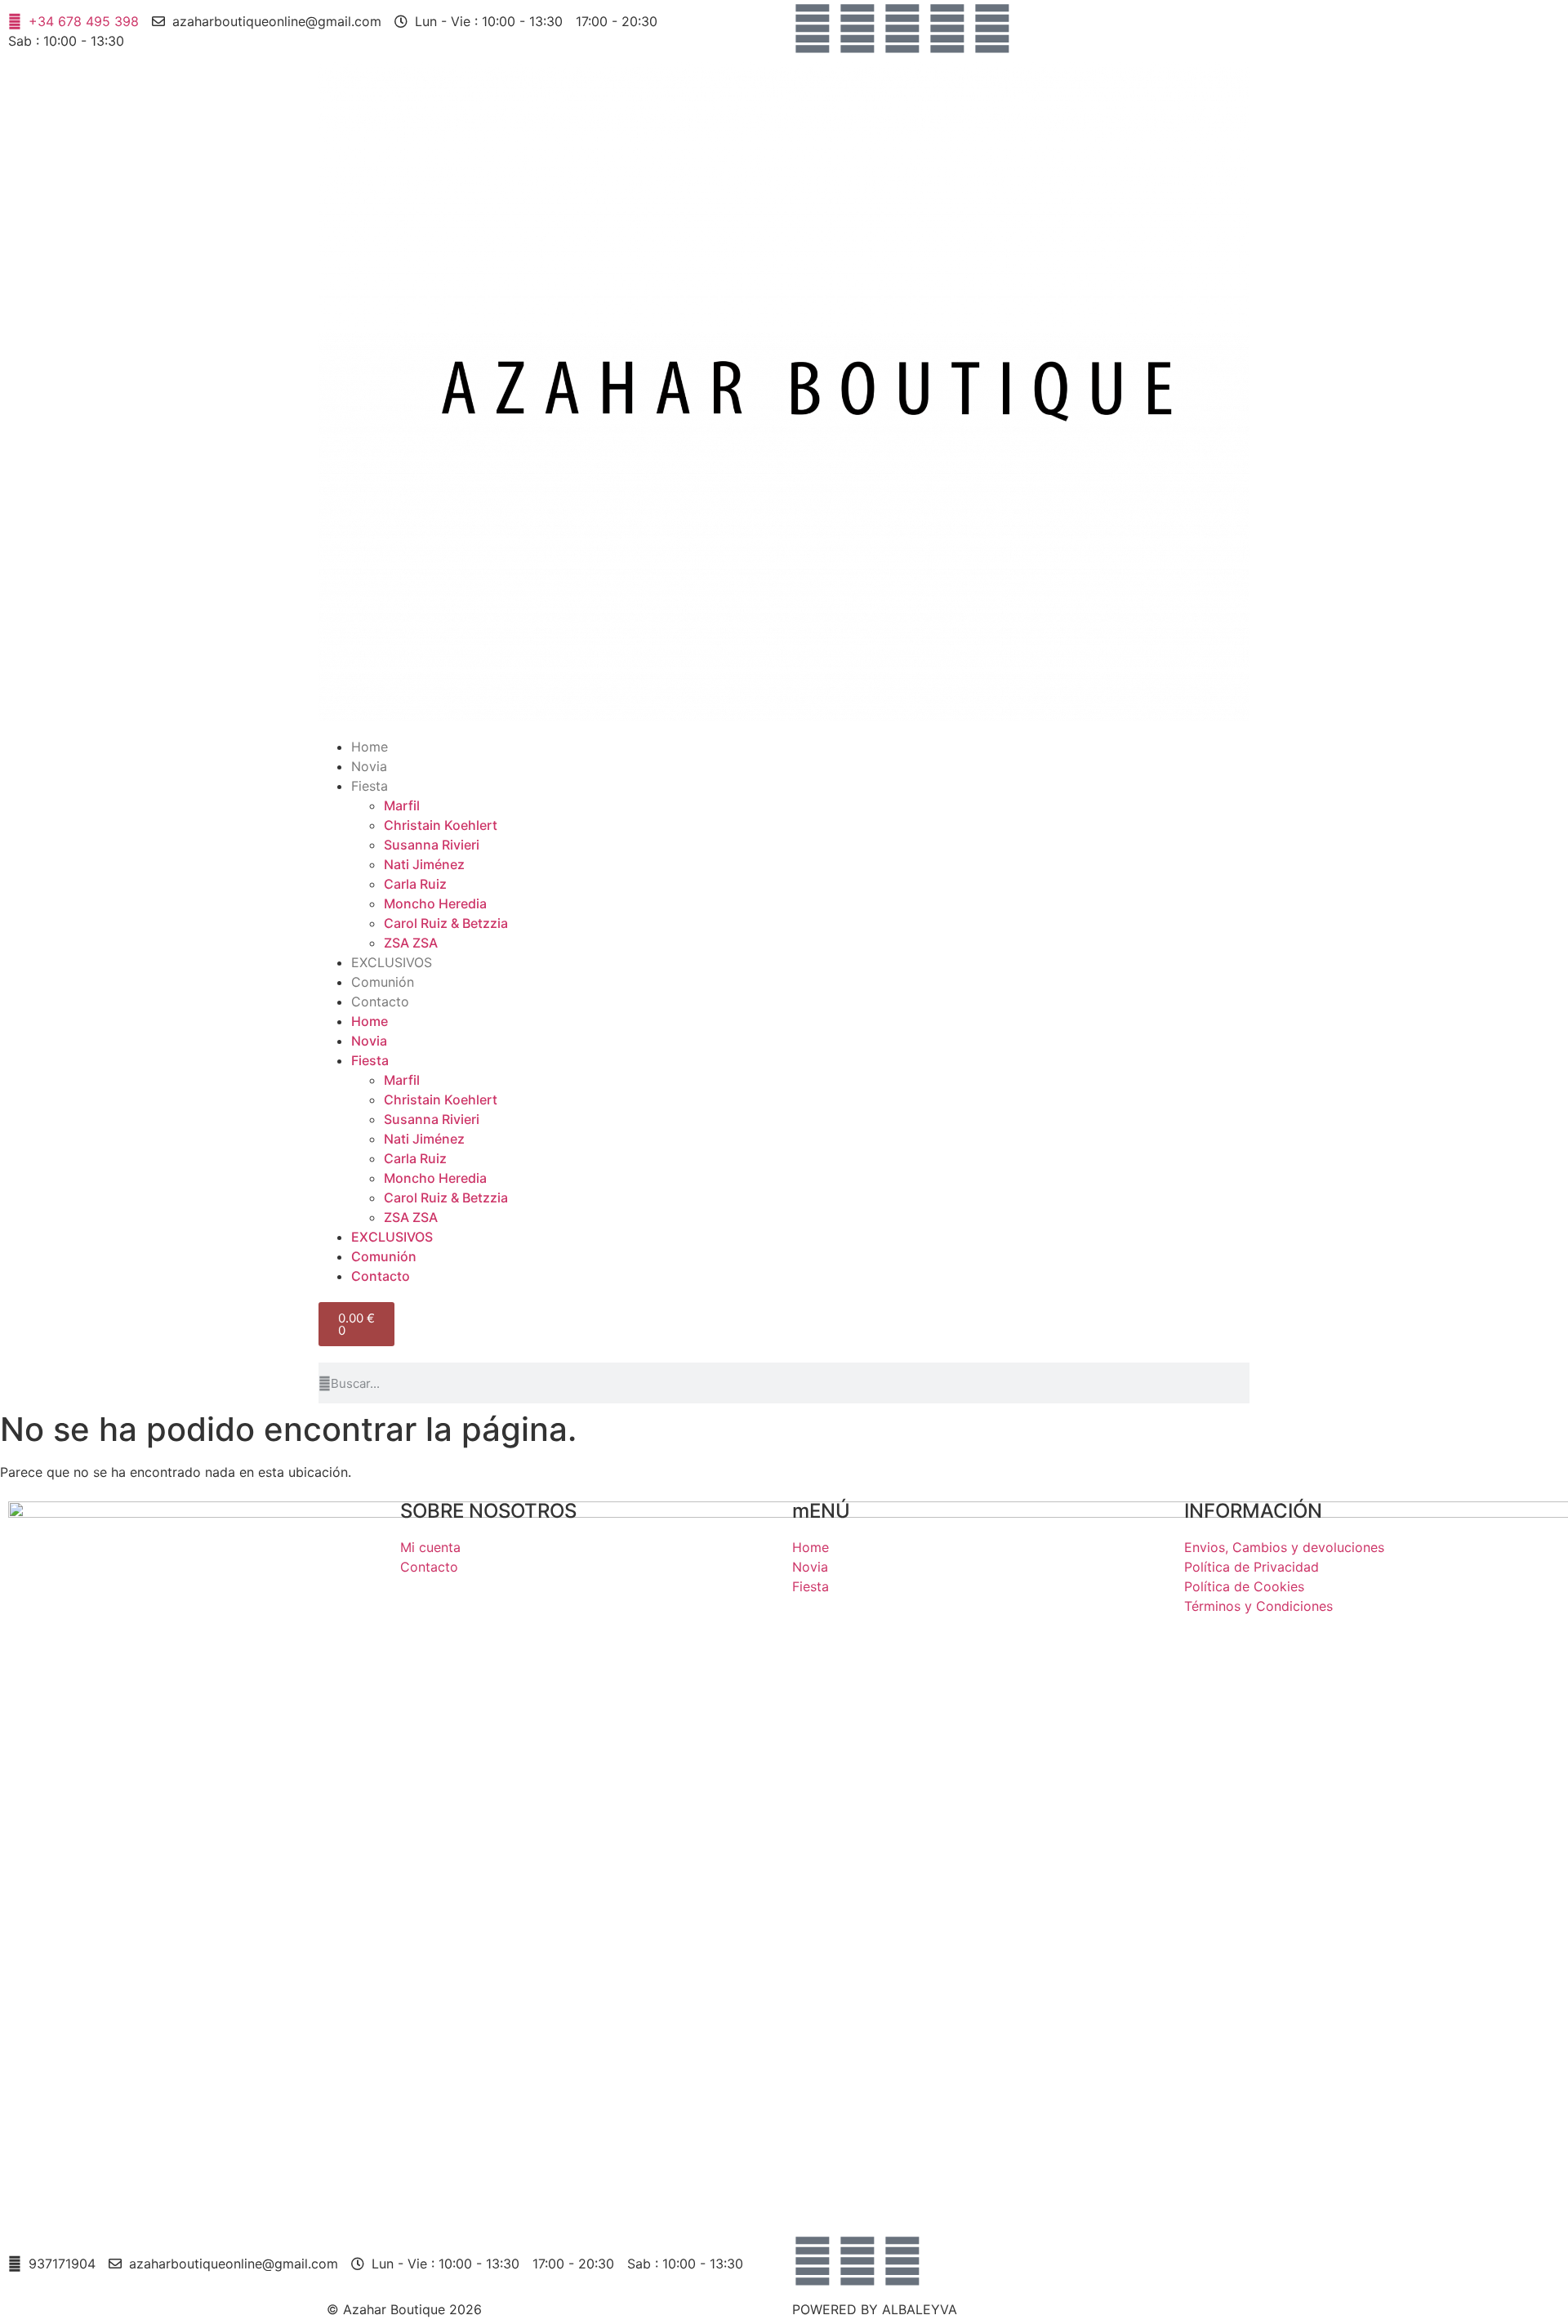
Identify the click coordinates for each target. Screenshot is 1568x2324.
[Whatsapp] (902, 29)
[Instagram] (857, 29)
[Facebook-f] (813, 29)
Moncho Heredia (435, 903)
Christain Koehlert (441, 825)
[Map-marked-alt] (947, 29)
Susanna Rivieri (432, 845)
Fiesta (370, 786)
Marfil (402, 805)
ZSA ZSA (411, 943)
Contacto (380, 1001)
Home (370, 747)
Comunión (383, 982)
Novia (369, 766)
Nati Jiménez (424, 864)
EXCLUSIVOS (392, 962)
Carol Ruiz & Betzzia (446, 923)
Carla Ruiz (415, 884)
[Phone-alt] (992, 29)
